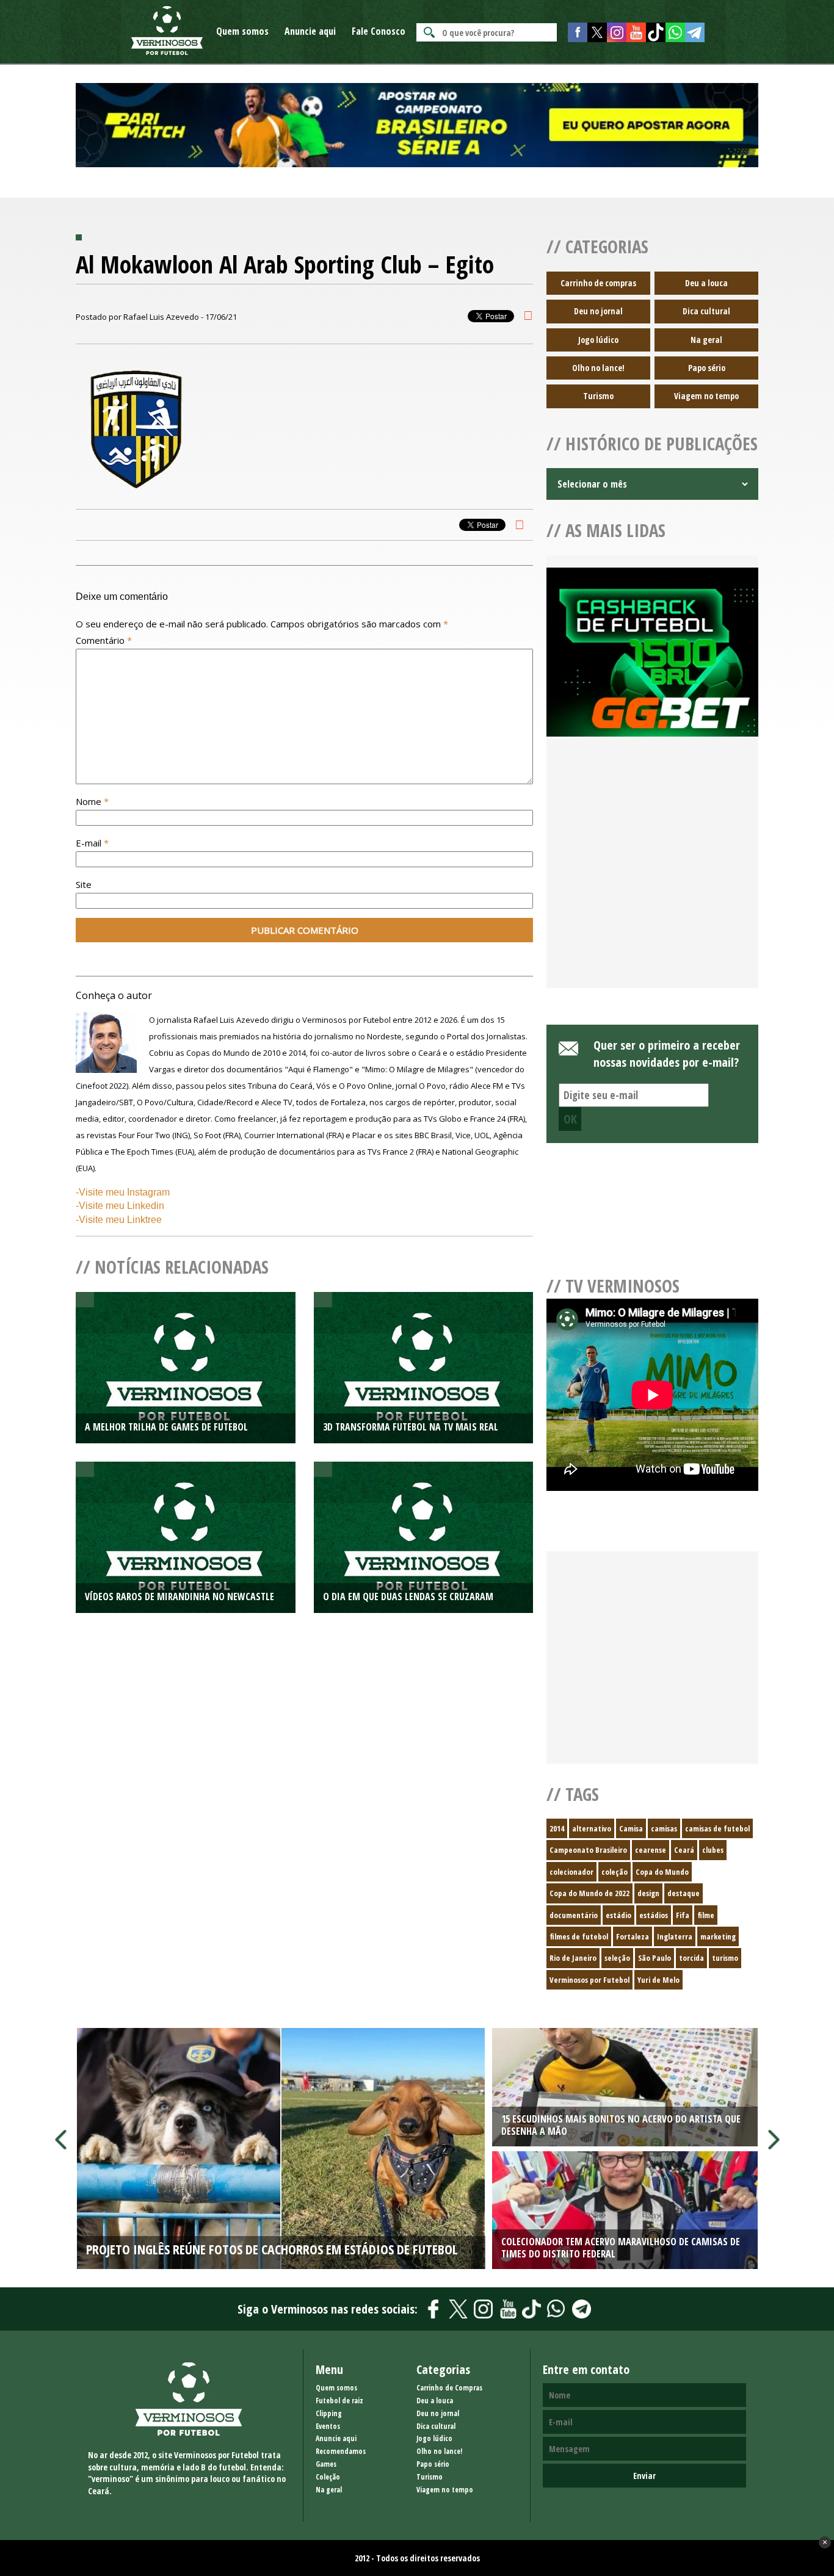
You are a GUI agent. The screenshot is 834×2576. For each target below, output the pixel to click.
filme (706, 1915)
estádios (654, 1915)
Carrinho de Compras (449, 2388)
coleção (615, 1872)
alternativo (592, 1828)
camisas (664, 1828)
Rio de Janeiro (573, 1958)
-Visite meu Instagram (123, 1192)
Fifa (683, 1915)
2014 (557, 1828)
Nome (92, 801)
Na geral (706, 340)
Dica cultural (706, 311)
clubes (713, 1850)
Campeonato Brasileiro (588, 1850)
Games (326, 2464)
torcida (691, 1958)
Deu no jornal (598, 311)
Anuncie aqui (310, 31)
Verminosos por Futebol (589, 1980)
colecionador (571, 1872)
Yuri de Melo (658, 1980)
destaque (684, 1893)
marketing (718, 1936)
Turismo (598, 396)
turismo (725, 1958)
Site (84, 884)
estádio (618, 1915)
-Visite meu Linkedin (120, 1206)
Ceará (684, 1850)
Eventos (328, 2426)
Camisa (631, 1828)
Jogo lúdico (598, 340)
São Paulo (655, 1958)
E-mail (92, 843)
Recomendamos (341, 2451)
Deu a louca (706, 283)
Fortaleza (633, 1936)
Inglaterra (675, 1936)
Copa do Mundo (662, 1872)
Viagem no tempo (706, 396)
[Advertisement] (652, 877)
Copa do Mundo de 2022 (589, 1893)
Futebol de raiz (339, 2401)
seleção (617, 1958)
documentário (574, 1915)
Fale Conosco (379, 31)
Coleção (328, 2477)
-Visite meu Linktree (119, 1220)
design (648, 1893)
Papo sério (707, 368)
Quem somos (242, 31)
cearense (651, 1850)
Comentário (104, 640)
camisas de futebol (717, 1828)
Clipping (329, 2413)
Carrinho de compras (598, 283)
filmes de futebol (579, 1936)
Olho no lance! (598, 368)
